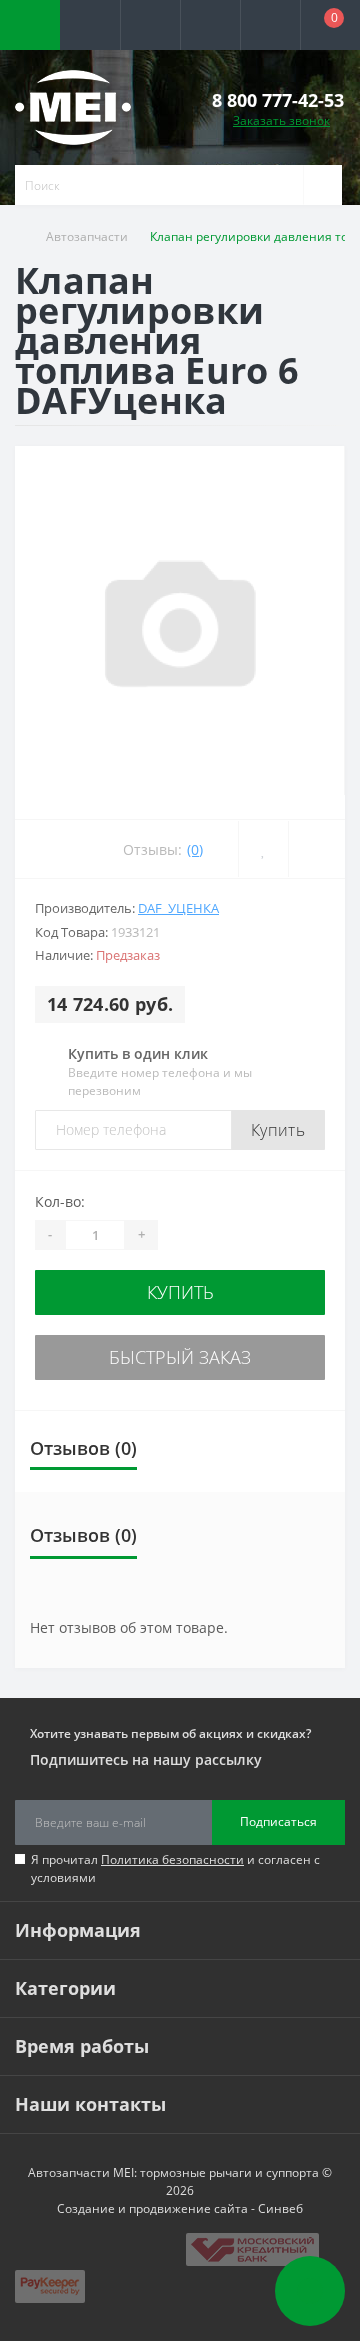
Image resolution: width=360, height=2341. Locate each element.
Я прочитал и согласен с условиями (175, 1868)
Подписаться (278, 1821)
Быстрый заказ (180, 1357)
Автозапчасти (87, 236)
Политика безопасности (172, 1859)
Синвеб (280, 2208)
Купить (278, 1130)
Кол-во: (60, 1201)
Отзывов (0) (83, 1448)
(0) (195, 849)
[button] (150, 25)
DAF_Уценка (178, 908)
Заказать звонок (281, 120)
